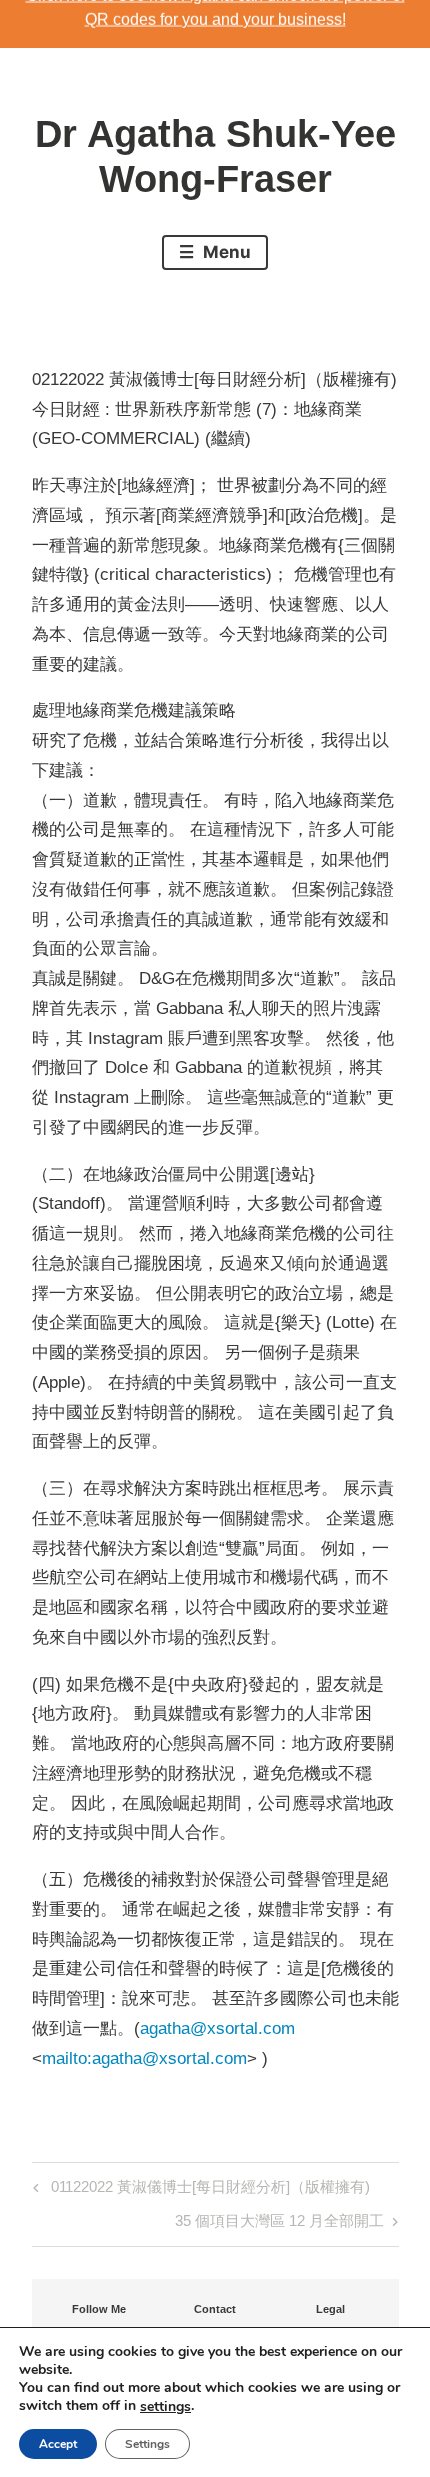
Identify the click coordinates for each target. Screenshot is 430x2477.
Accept (58, 2444)
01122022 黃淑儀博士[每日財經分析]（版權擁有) (207, 2190)
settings (165, 2407)
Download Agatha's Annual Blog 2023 (215, 23)
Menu (225, 252)
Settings (147, 2444)
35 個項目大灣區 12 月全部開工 (279, 2224)
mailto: (67, 2058)
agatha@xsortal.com (217, 2028)
